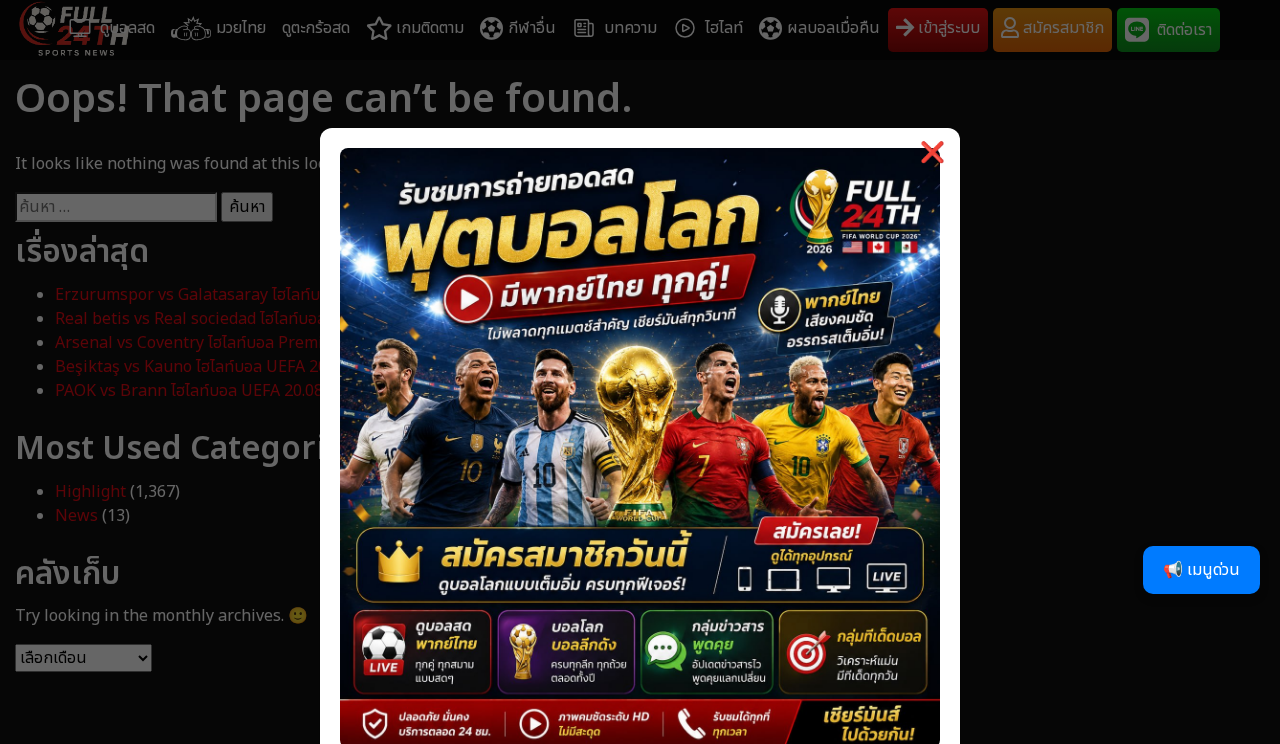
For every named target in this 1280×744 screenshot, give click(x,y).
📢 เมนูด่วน (1201, 570)
